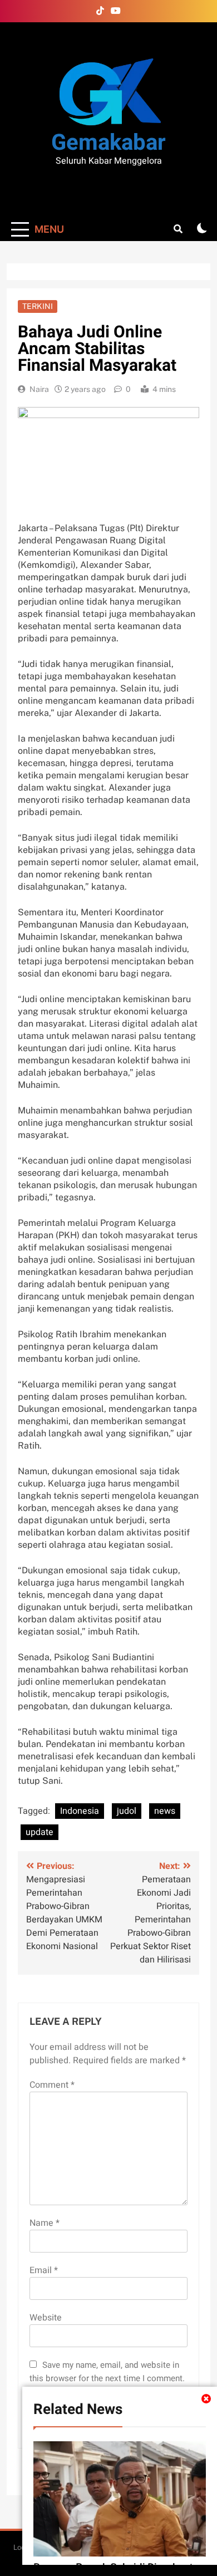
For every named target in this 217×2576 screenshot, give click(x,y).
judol (127, 1811)
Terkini (38, 306)
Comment (52, 2085)
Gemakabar (108, 143)
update (40, 1832)
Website (46, 2318)
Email (44, 2270)
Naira (39, 389)
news (165, 1811)
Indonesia (80, 1811)
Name (45, 2223)
